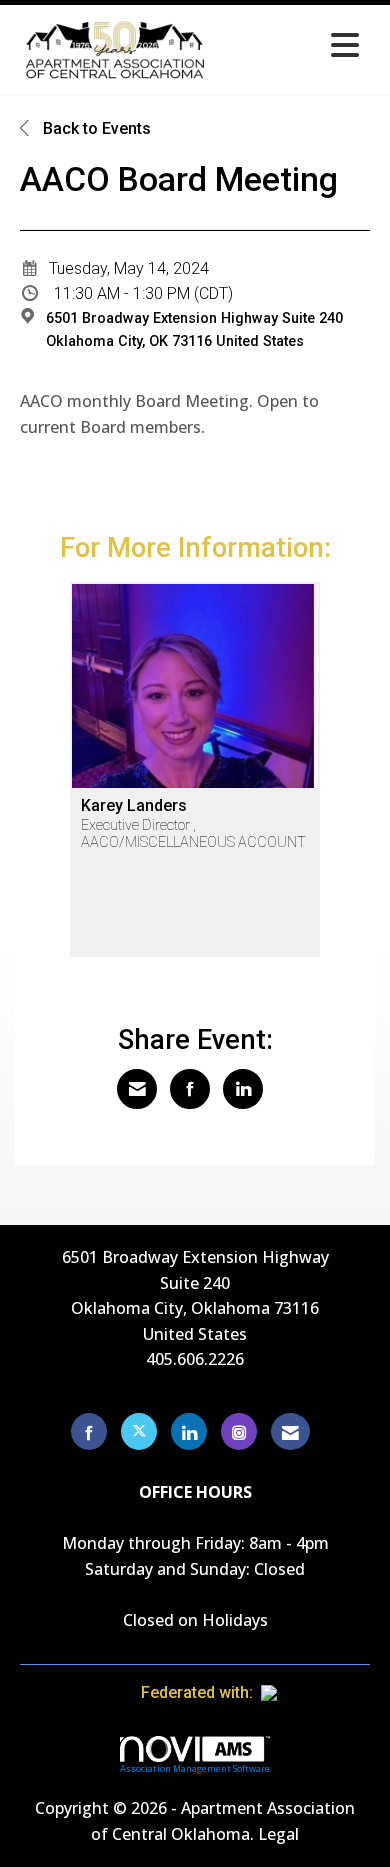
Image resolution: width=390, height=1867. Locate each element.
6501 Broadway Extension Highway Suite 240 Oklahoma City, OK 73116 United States (194, 330)
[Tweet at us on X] (139, 1431)
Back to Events (95, 128)
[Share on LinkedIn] (243, 1089)
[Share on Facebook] (190, 1089)
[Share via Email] (137, 1089)
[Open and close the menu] (292, 46)
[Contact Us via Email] (290, 1431)
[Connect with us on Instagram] (239, 1431)
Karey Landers (134, 806)
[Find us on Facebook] (89, 1431)
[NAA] (308, 1692)
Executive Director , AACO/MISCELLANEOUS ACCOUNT (193, 834)
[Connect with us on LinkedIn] (189, 1431)
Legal (278, 1834)
